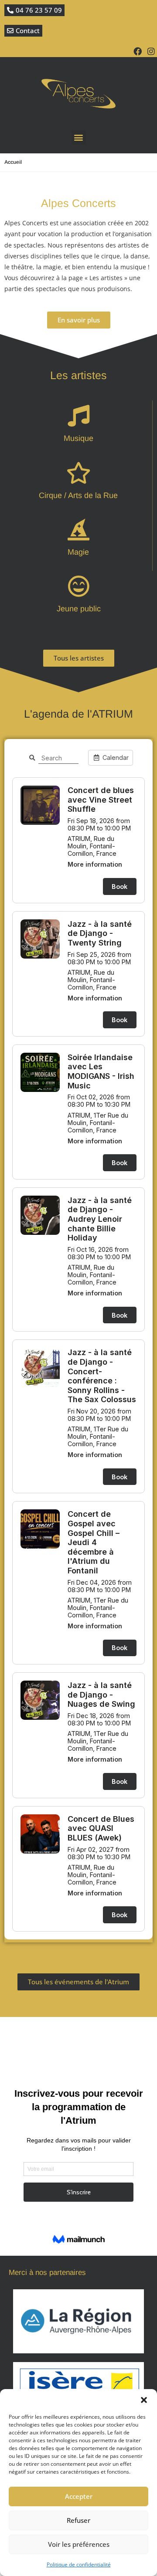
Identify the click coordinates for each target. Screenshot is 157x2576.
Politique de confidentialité (79, 2564)
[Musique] (78, 416)
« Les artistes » (106, 278)
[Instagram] (151, 51)
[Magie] (78, 529)
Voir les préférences (79, 2544)
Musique (78, 438)
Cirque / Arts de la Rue (78, 495)
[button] (144, 2400)
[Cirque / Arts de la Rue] (78, 473)
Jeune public (79, 609)
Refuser (78, 2520)
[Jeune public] (78, 586)
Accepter (79, 2496)
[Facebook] (138, 51)
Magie (78, 552)
